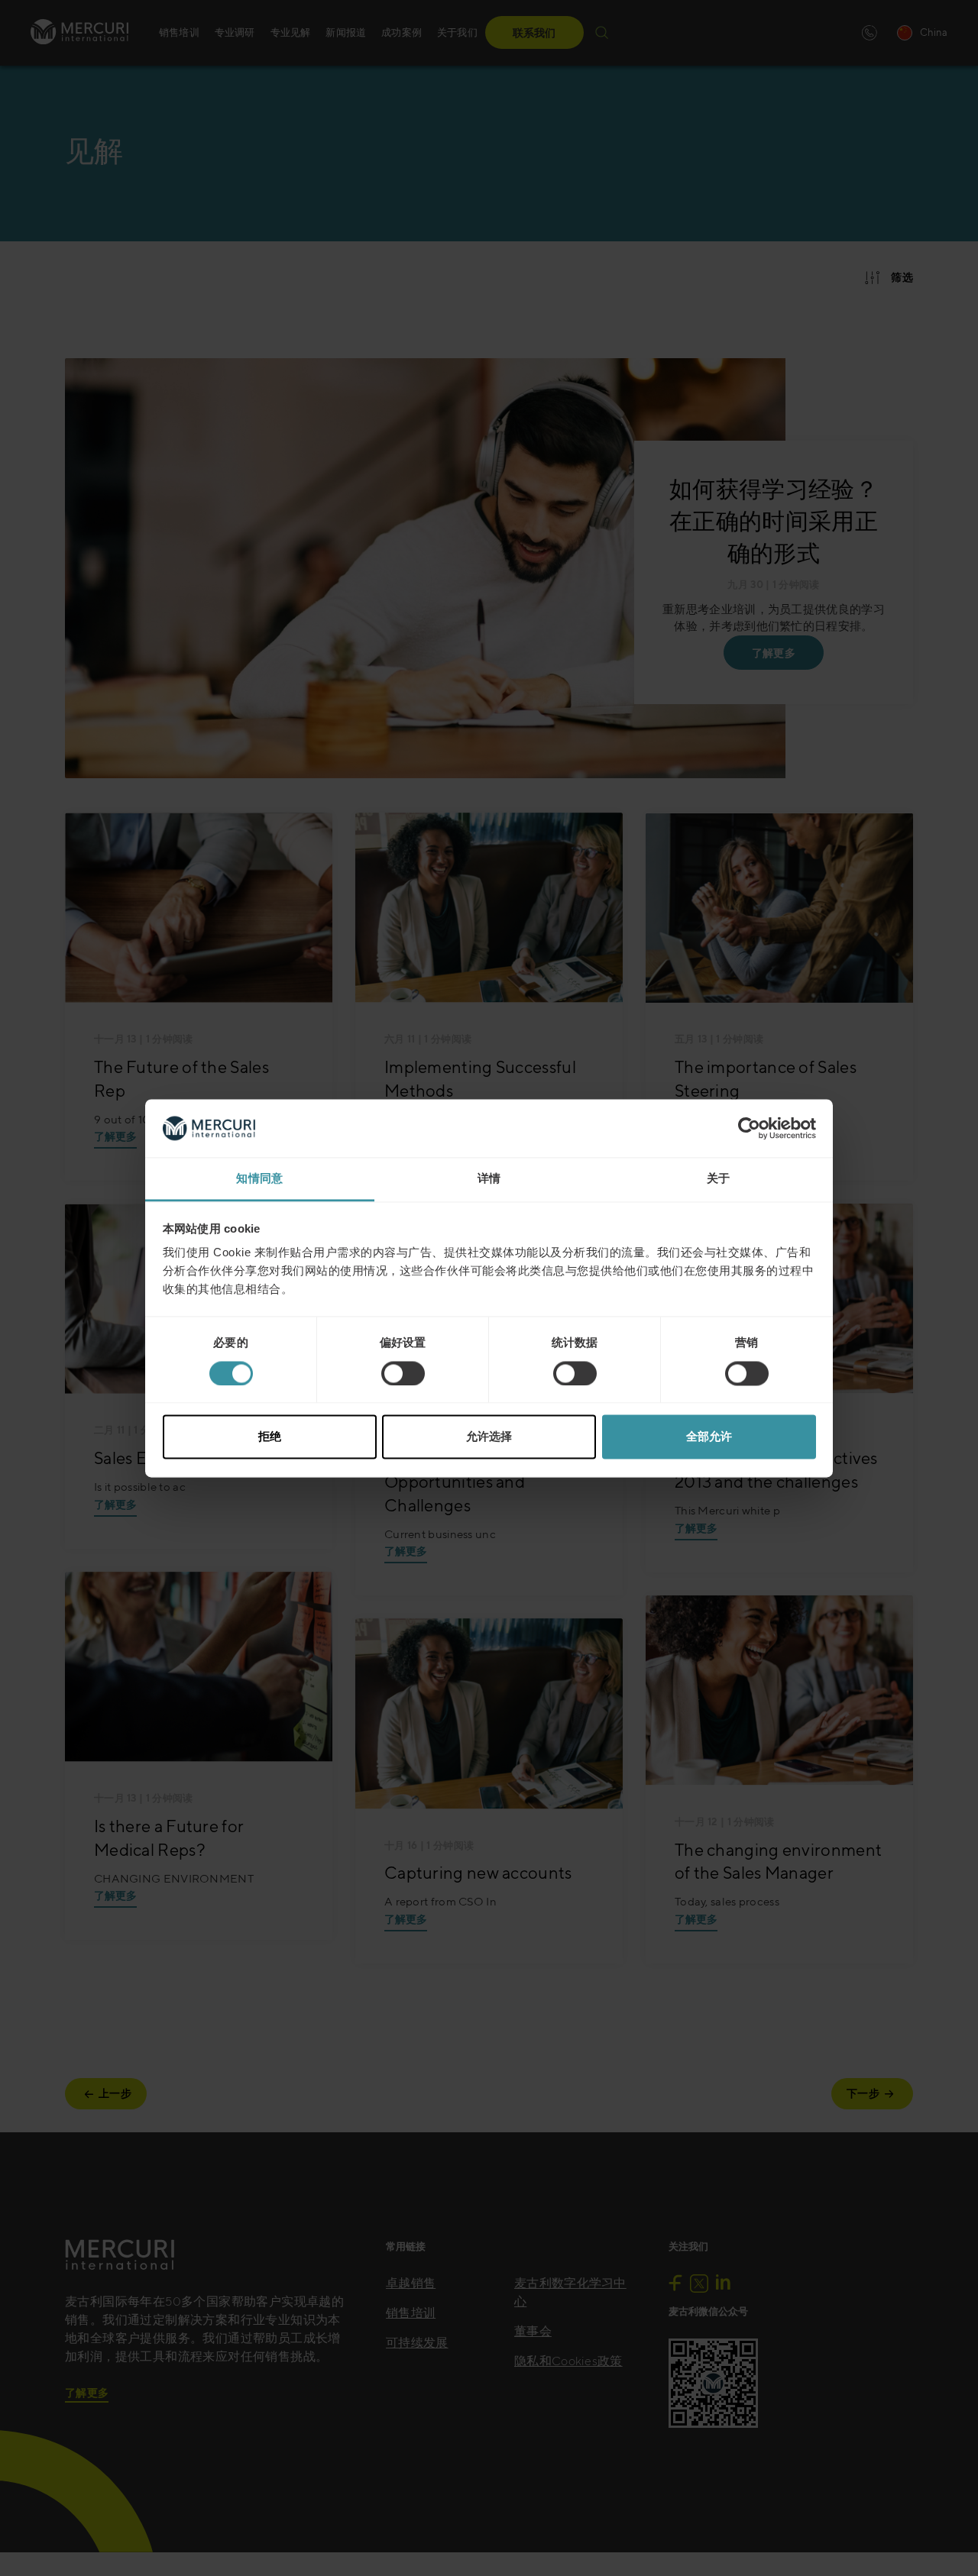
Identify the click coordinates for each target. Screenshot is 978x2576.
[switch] (403, 1373)
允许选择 (489, 1437)
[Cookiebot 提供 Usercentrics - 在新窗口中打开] (749, 1128)
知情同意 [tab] (259, 1179)
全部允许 (709, 1437)
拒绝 (270, 1437)
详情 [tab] (489, 1179)
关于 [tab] (719, 1179)
